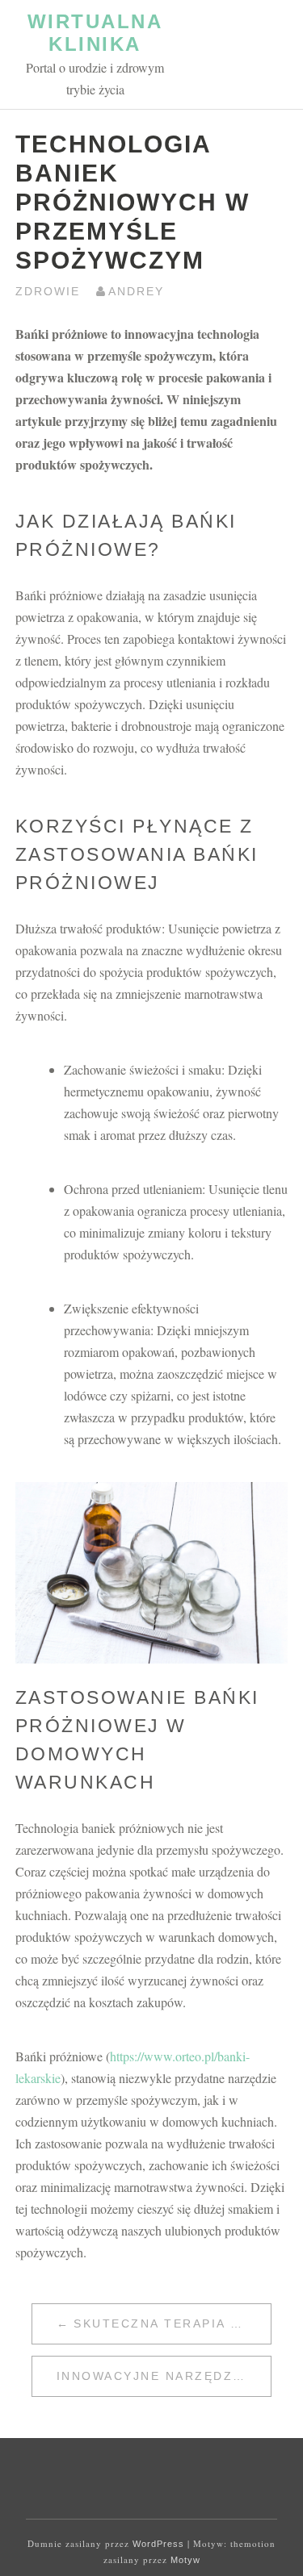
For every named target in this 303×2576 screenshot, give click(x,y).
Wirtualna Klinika (95, 33)
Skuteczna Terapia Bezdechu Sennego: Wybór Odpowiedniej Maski (172, 2323)
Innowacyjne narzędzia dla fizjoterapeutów (164, 2376)
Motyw (185, 2560)
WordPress (158, 2544)
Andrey (136, 291)
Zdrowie (48, 291)
